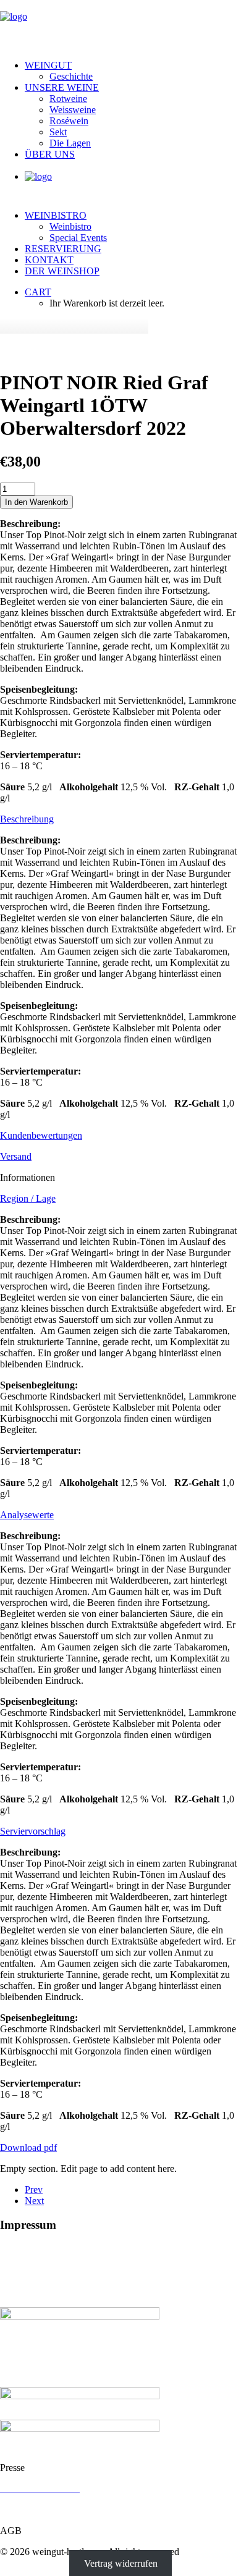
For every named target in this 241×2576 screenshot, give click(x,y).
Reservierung (63, 249)
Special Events (78, 238)
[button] (120, 353)
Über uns (50, 154)
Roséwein (69, 121)
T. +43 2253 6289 (35, 2280)
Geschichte (71, 76)
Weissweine (73, 110)
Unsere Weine (62, 87)
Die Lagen (70, 143)
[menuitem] (133, 71)
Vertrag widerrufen (121, 2563)
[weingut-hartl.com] (120, 25)
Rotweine (68, 99)
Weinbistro (56, 215)
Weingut (48, 65)
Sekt (58, 132)
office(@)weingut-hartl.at (61, 2291)
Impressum (21, 2510)
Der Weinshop (62, 271)
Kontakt (49, 260)
